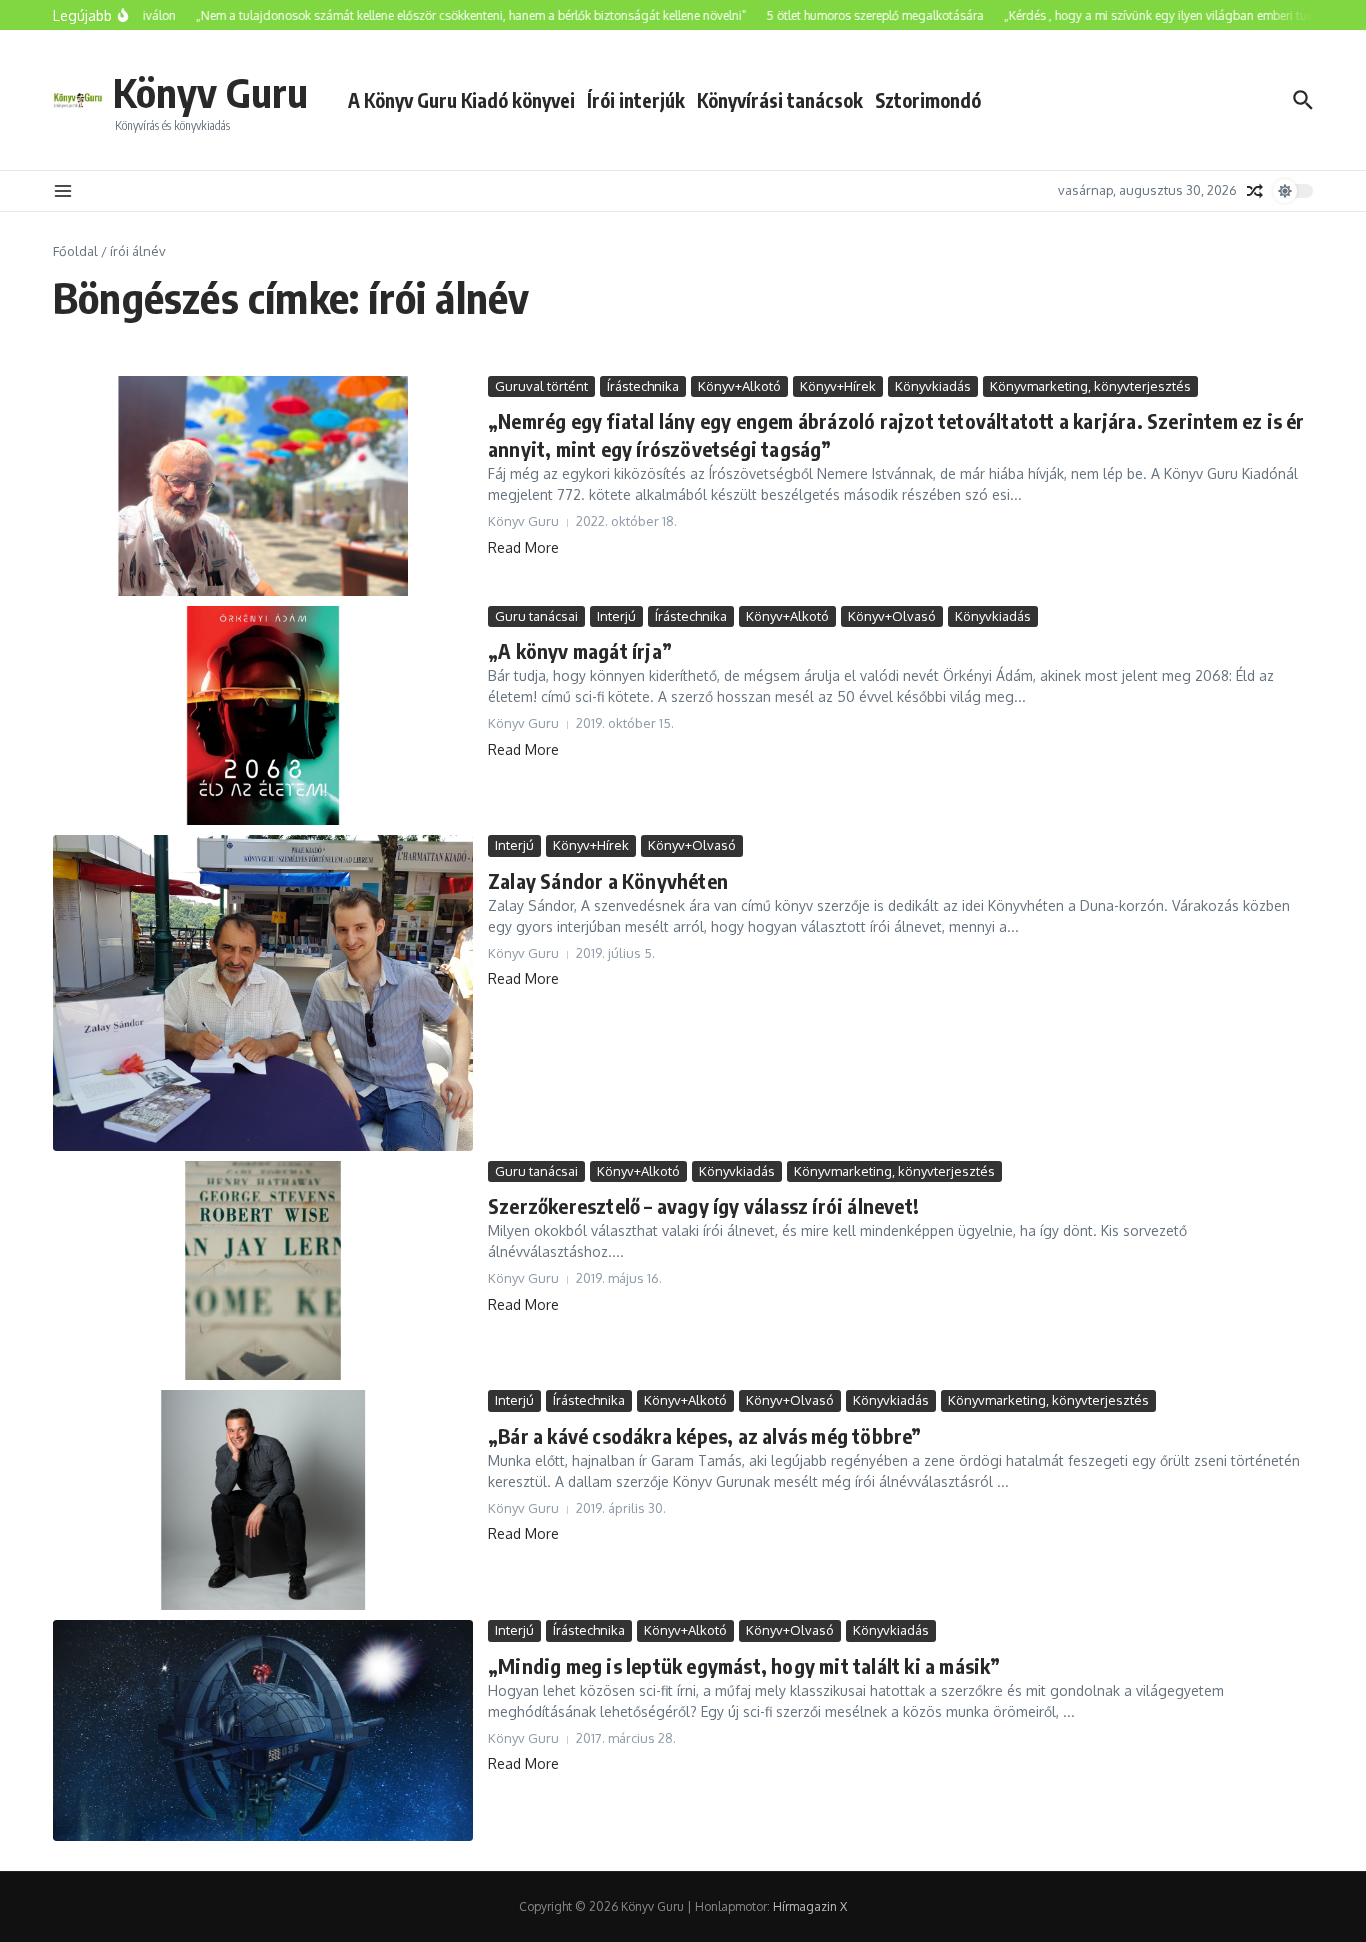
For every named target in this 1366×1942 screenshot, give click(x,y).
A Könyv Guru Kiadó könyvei (461, 100)
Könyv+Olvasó (892, 616)
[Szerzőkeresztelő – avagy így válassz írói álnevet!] (263, 1271)
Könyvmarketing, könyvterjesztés (1090, 386)
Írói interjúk (636, 100)
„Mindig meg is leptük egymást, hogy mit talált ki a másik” (744, 1665)
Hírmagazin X (810, 1906)
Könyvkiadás (933, 386)
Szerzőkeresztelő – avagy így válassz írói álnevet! (703, 1205)
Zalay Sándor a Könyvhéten (608, 880)
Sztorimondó (928, 100)
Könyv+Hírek (838, 386)
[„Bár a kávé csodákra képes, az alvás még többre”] (263, 1500)
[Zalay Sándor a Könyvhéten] (263, 992)
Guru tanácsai (536, 616)
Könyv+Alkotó (739, 386)
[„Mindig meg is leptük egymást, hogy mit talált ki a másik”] (263, 1730)
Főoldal (75, 251)
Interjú (616, 616)
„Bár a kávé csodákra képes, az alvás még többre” (705, 1435)
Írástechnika (643, 386)
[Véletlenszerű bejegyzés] (1255, 191)
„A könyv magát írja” (580, 650)
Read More (523, 547)
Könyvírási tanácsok (780, 100)
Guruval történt (541, 386)
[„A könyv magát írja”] (263, 716)
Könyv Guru (210, 92)
